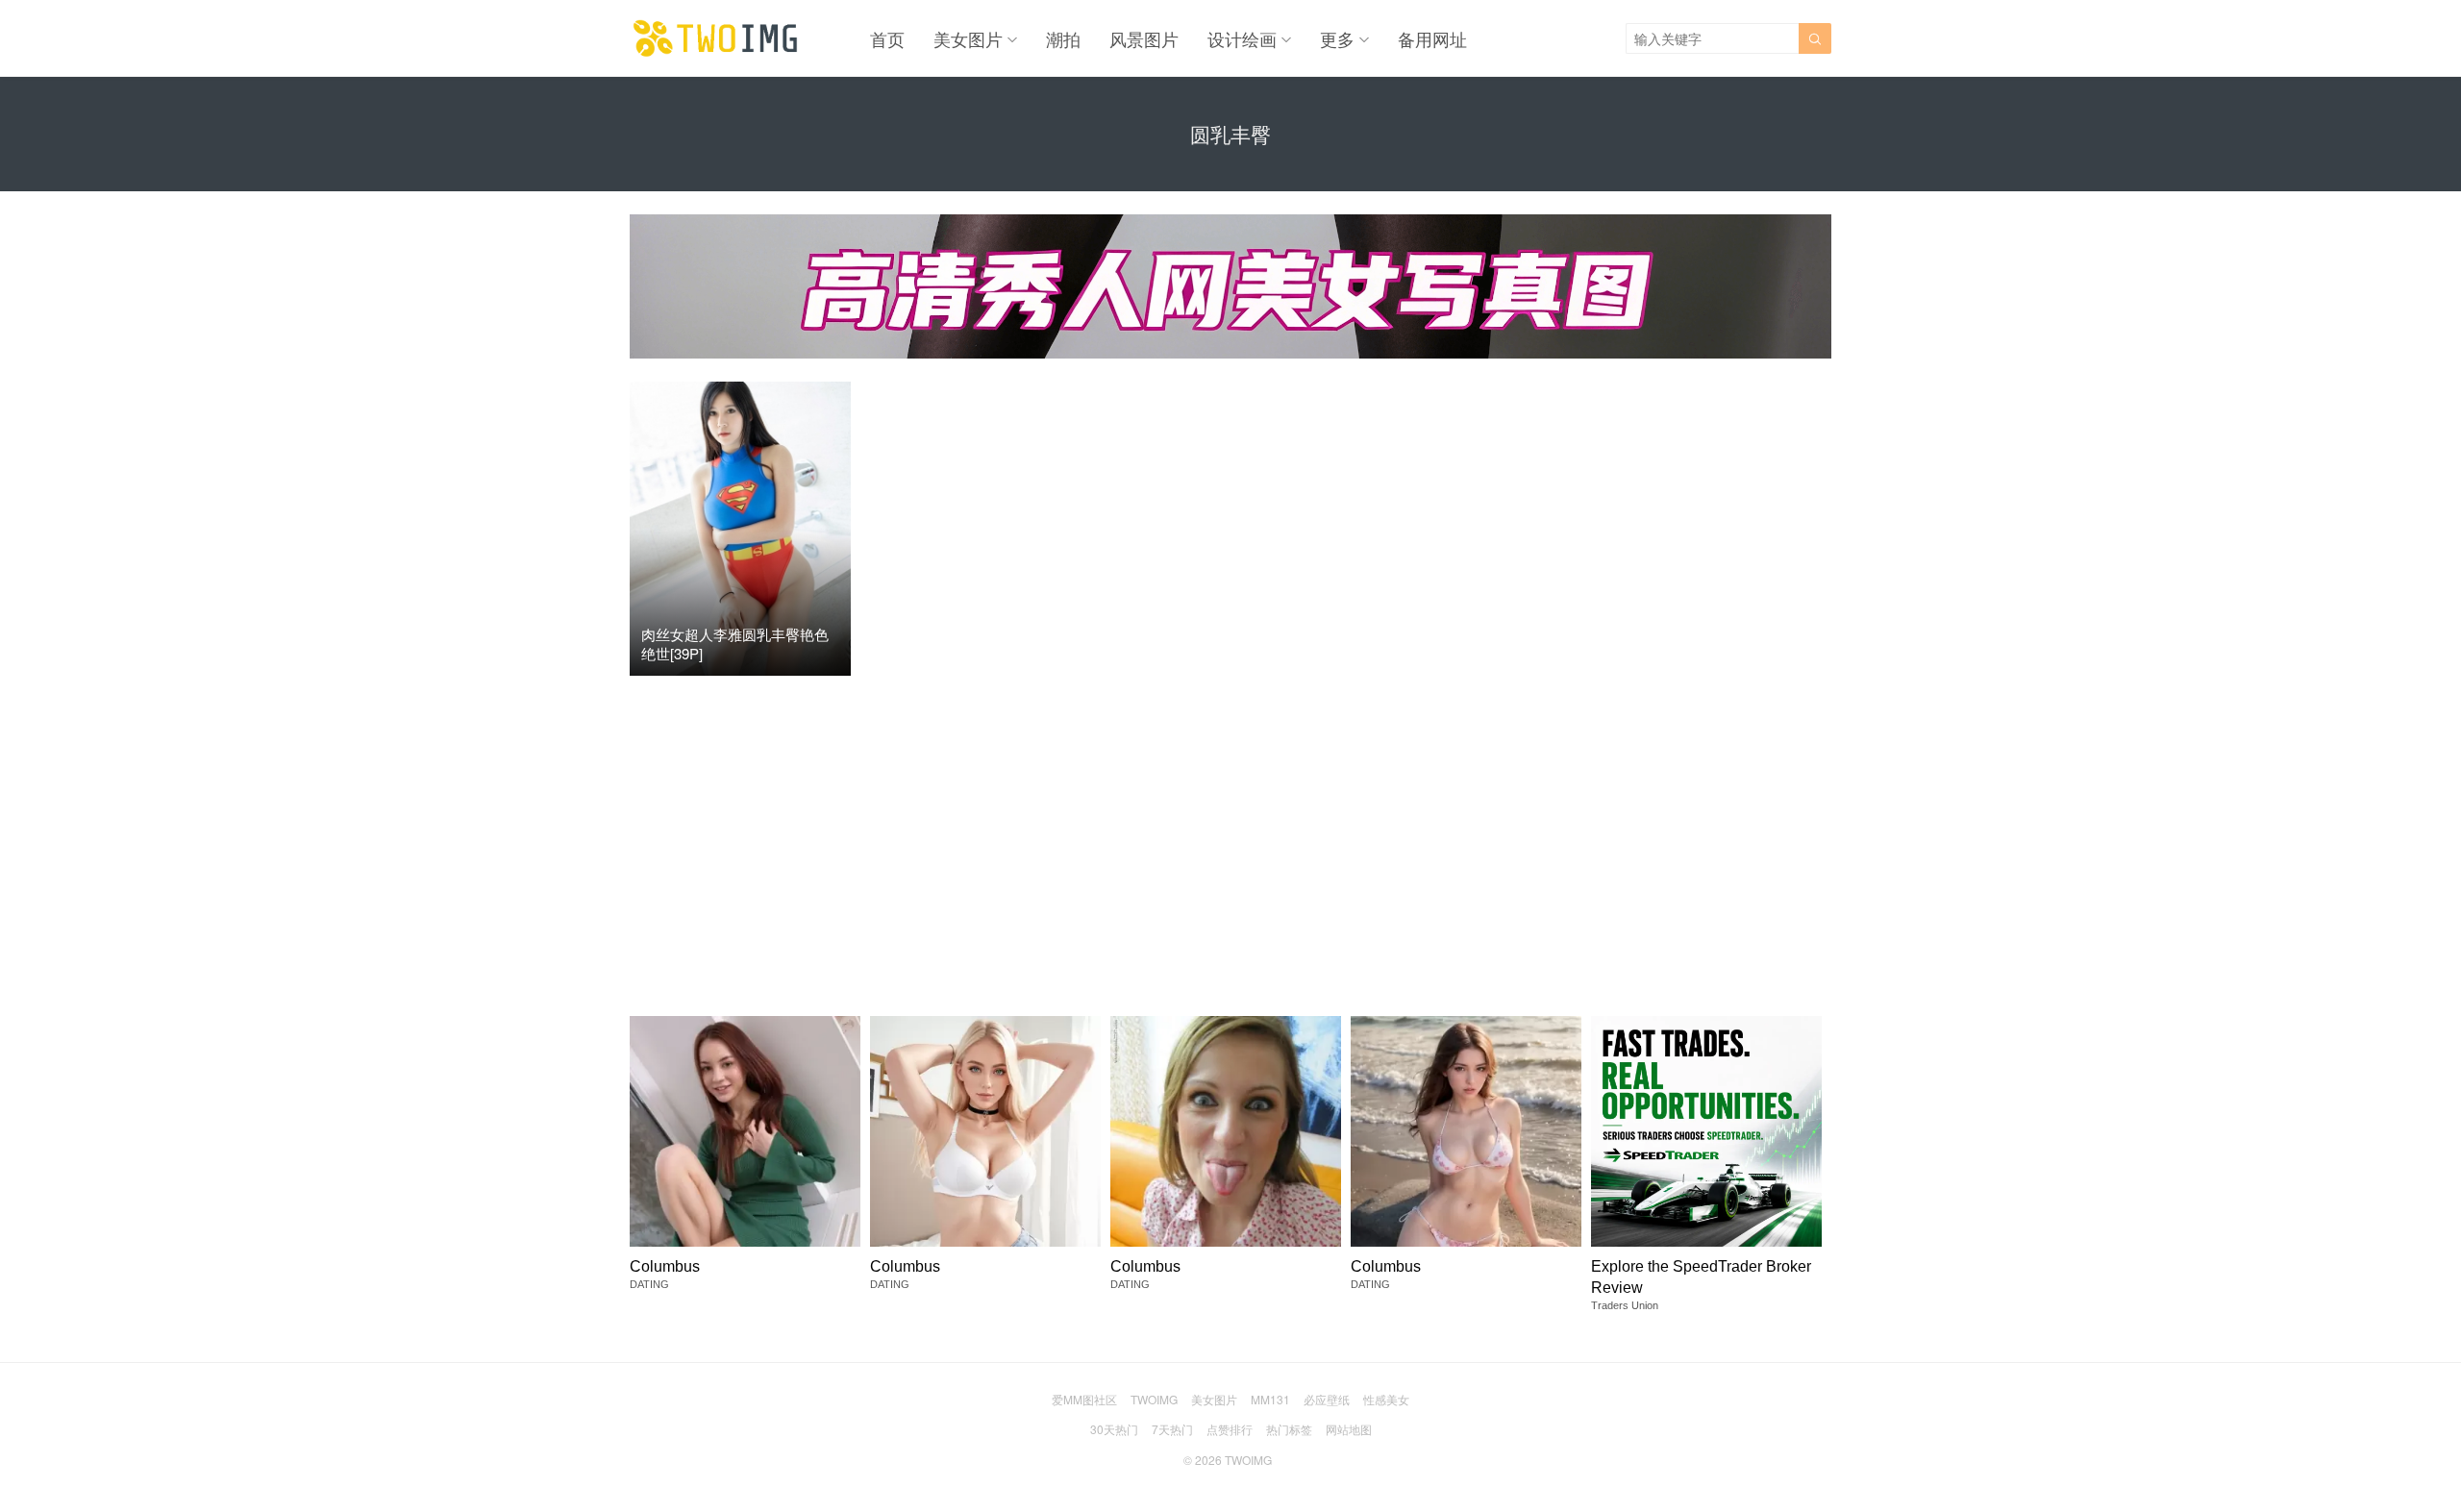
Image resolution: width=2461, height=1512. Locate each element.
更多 (1337, 38)
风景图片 (1144, 38)
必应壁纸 (1327, 1399)
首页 (887, 38)
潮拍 (1063, 38)
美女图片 (968, 38)
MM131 (1270, 1399)
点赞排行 (1230, 1429)
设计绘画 (1242, 38)
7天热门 (1172, 1429)
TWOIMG (1154, 1399)
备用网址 (1432, 38)
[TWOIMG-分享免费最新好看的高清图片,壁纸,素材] (716, 38)
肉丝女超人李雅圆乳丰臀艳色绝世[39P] (735, 644)
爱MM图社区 (1084, 1399)
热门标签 (1289, 1429)
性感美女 (1386, 1399)
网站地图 (1349, 1429)
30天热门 (1114, 1429)
